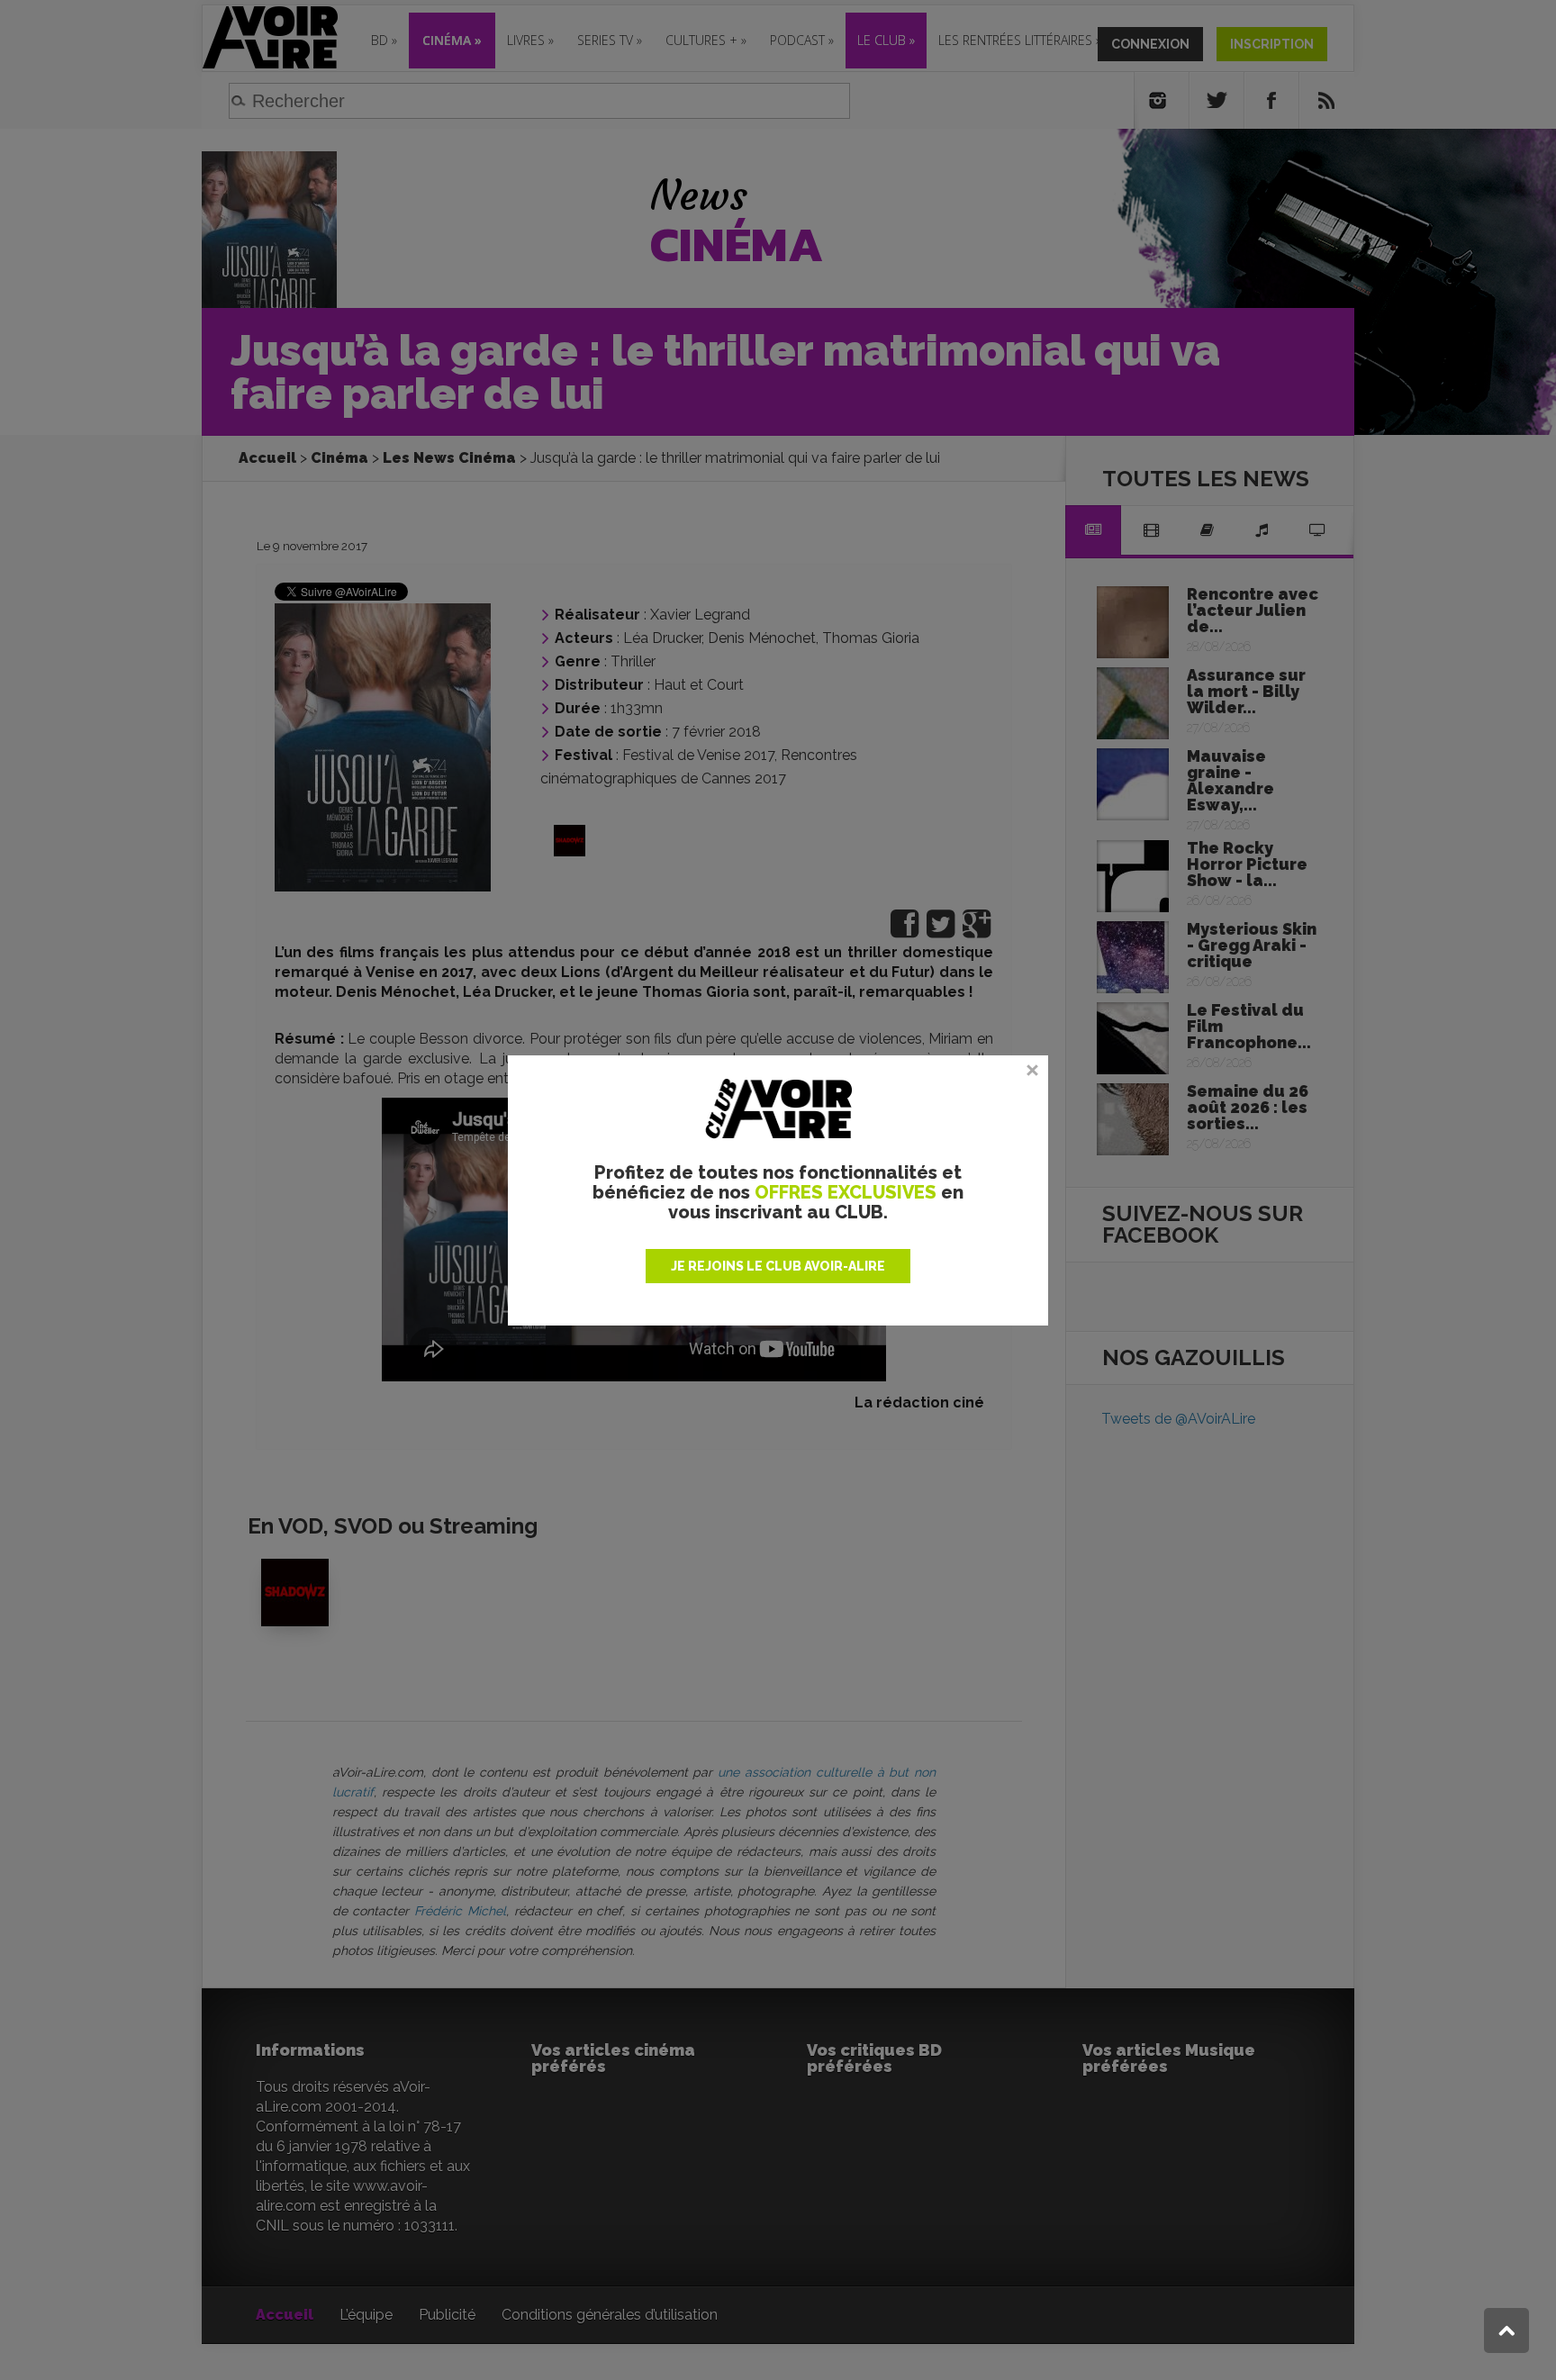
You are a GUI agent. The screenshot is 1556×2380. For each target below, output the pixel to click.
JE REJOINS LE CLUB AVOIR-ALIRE (778, 1266)
